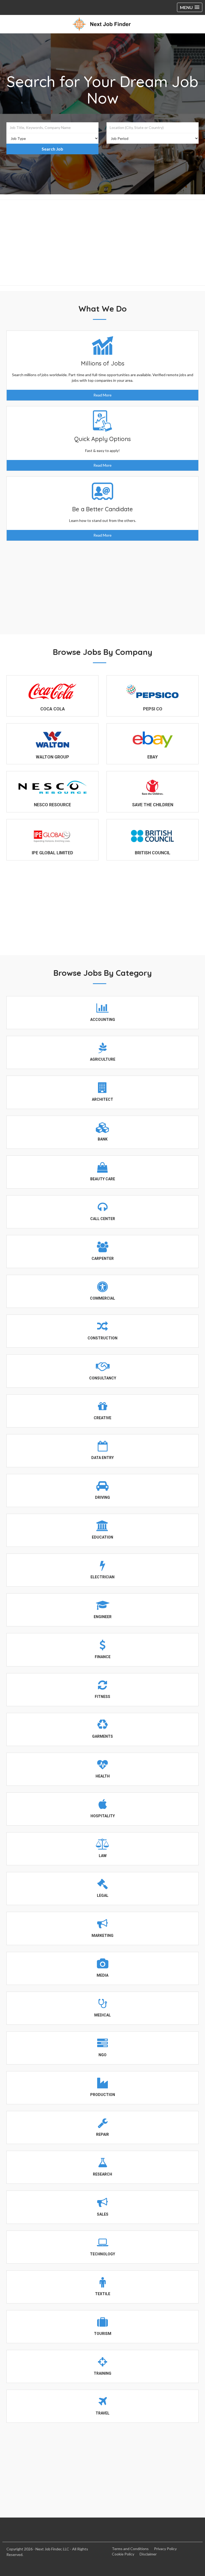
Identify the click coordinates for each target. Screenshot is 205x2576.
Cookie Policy (123, 2554)
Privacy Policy (165, 2549)
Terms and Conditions (130, 2549)
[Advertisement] (102, 243)
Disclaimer (148, 2554)
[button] (190, 7)
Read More (102, 395)
